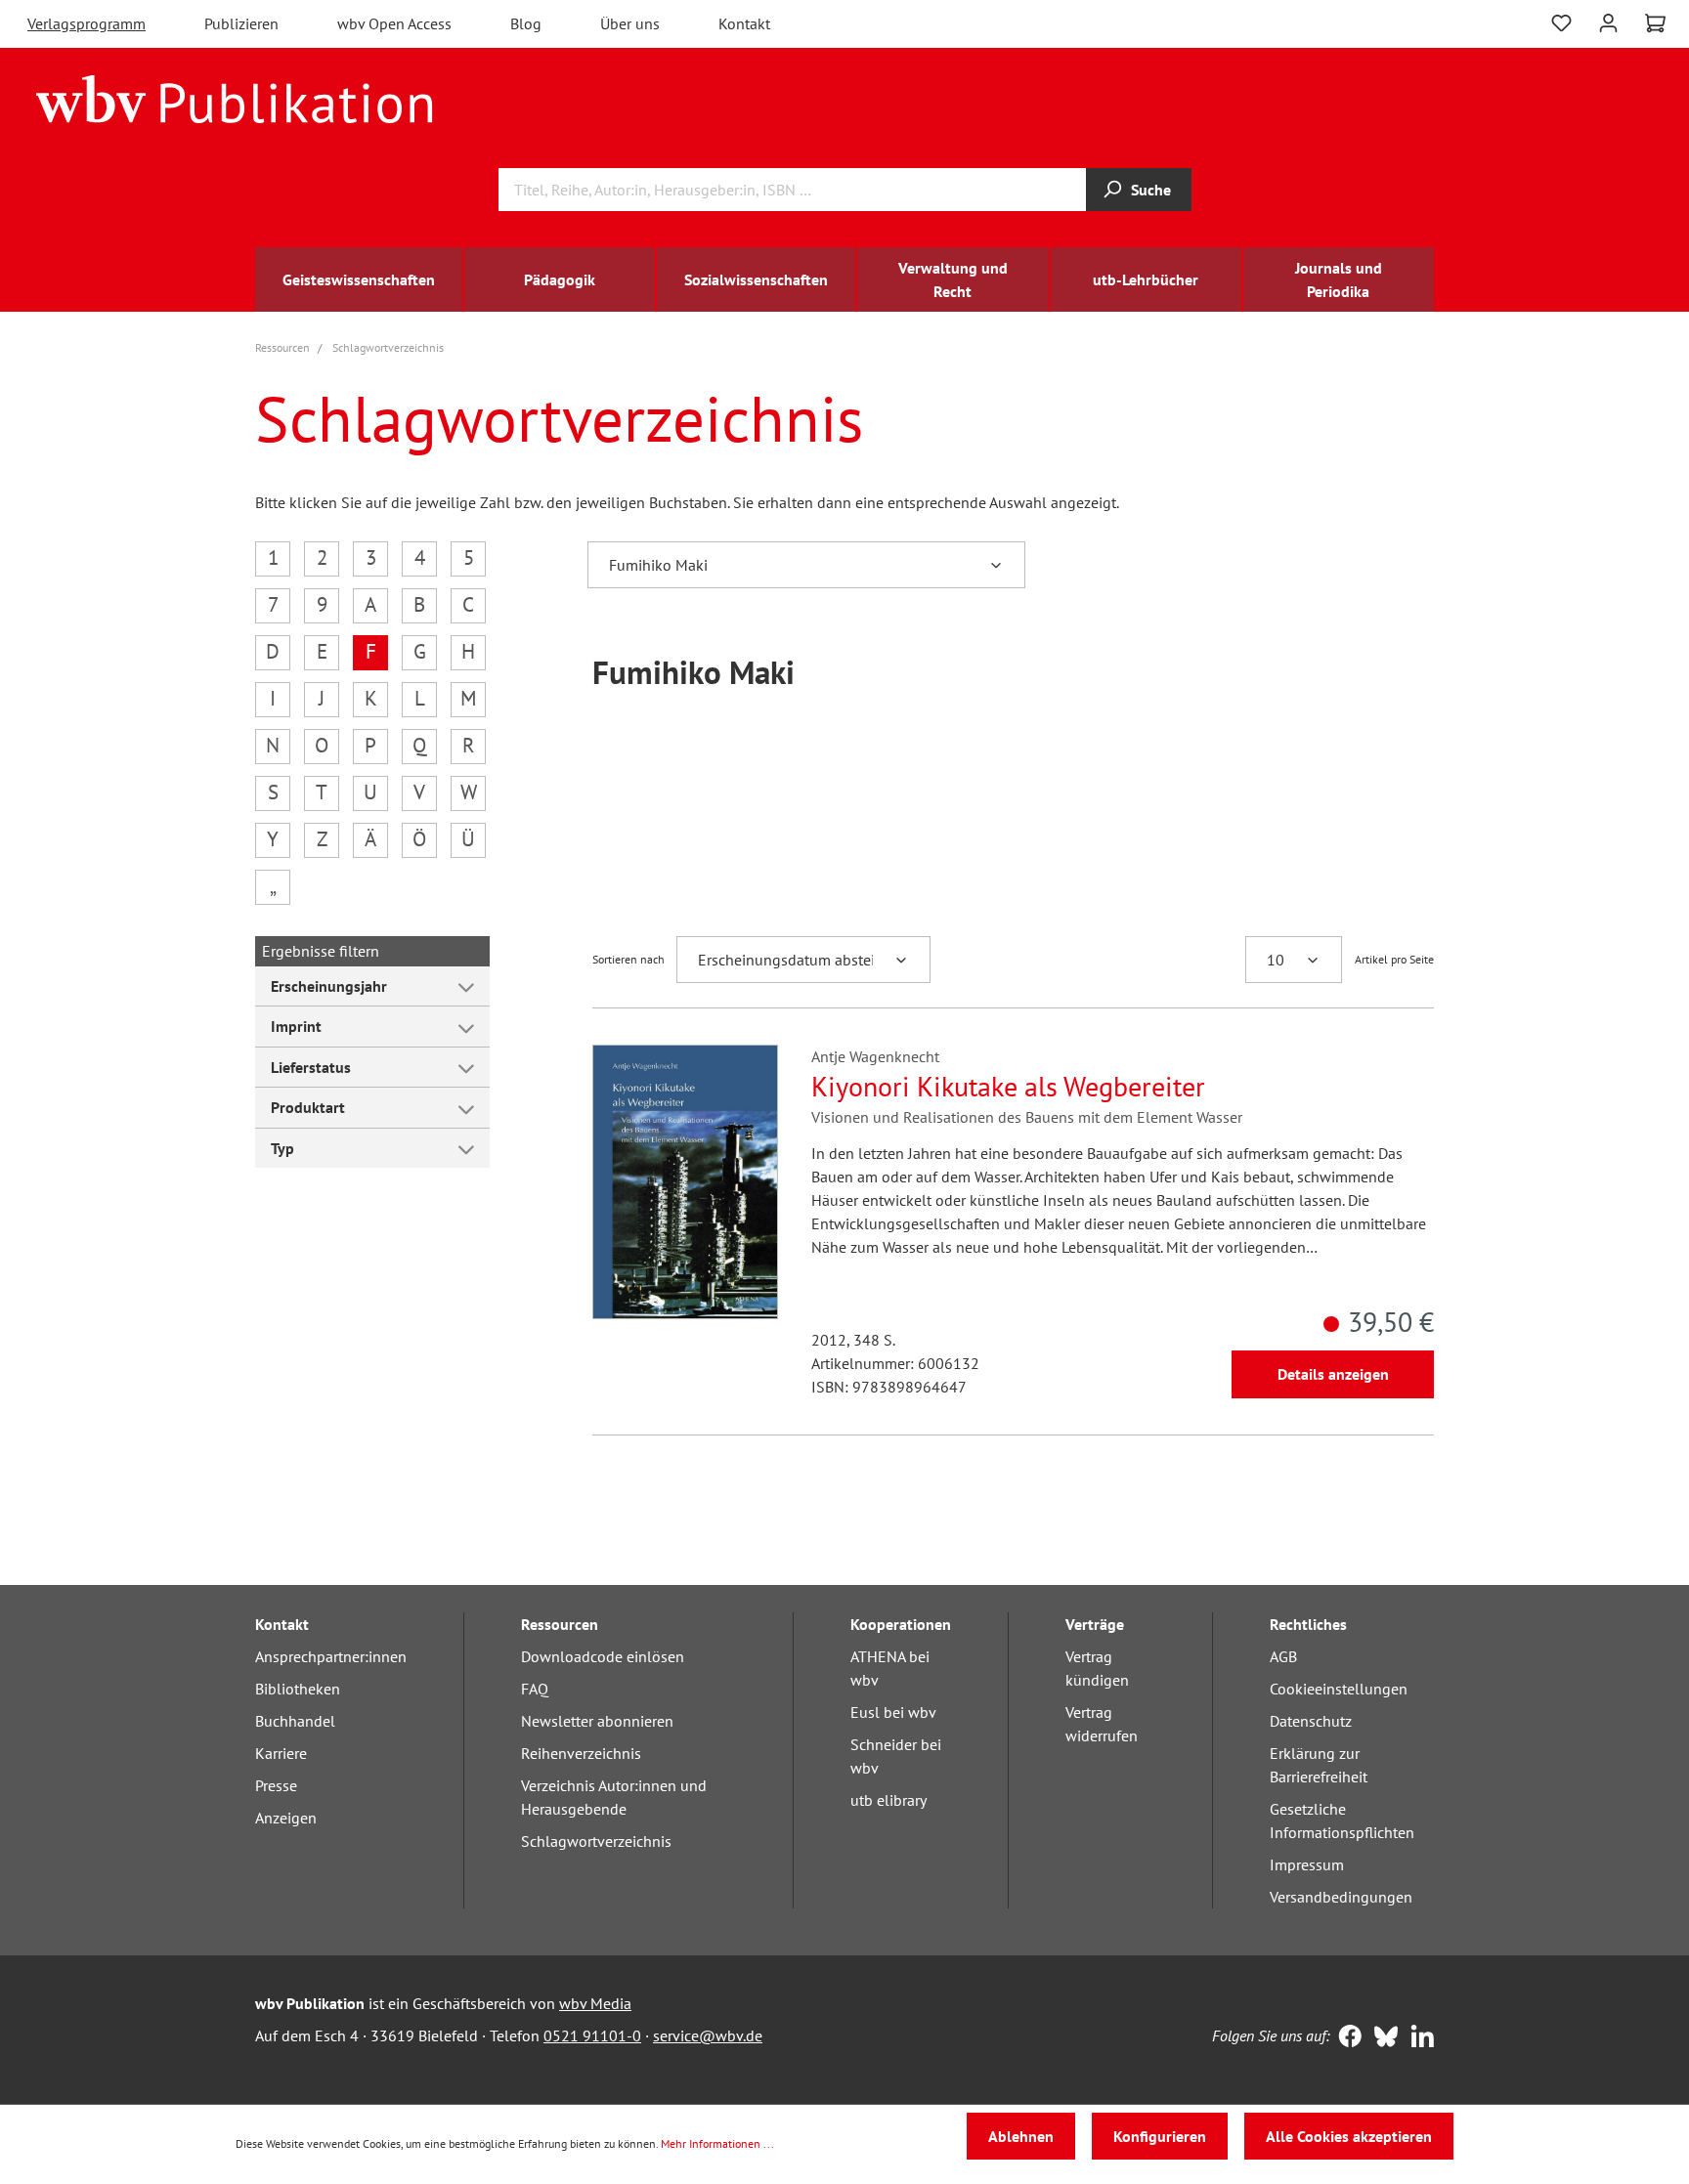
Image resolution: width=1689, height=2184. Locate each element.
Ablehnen (1021, 2136)
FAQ (535, 1689)
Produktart (308, 1107)
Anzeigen (286, 1818)
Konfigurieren (1160, 2136)
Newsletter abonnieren (597, 1721)
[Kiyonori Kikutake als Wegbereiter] (685, 1182)
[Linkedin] (1418, 2038)
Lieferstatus (311, 1067)
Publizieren (241, 23)
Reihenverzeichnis (581, 1753)
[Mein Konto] (1608, 21)
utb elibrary (888, 1800)
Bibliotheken (298, 1689)
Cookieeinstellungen (1339, 1689)
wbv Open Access (394, 23)
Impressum (1307, 1864)
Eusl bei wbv (893, 1712)
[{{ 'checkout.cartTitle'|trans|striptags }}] (1655, 23)
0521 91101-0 (592, 2035)
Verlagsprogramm (87, 23)
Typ (282, 1148)
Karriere (281, 1753)
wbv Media (595, 2003)
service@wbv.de (708, 2035)
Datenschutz (1311, 1721)
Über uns (630, 23)
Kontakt (744, 23)
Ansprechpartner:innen (331, 1656)
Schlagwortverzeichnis (596, 1841)
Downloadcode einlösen (603, 1656)
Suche (1151, 190)
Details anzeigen (1333, 1374)
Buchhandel (295, 1721)
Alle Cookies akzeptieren (1349, 2136)
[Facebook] (1345, 2038)
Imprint (296, 1026)
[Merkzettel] (1561, 21)
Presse (276, 1785)
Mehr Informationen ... (717, 2143)
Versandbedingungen (1341, 1897)
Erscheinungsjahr (329, 986)
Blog (526, 23)
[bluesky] (1382, 2038)
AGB (1283, 1656)
